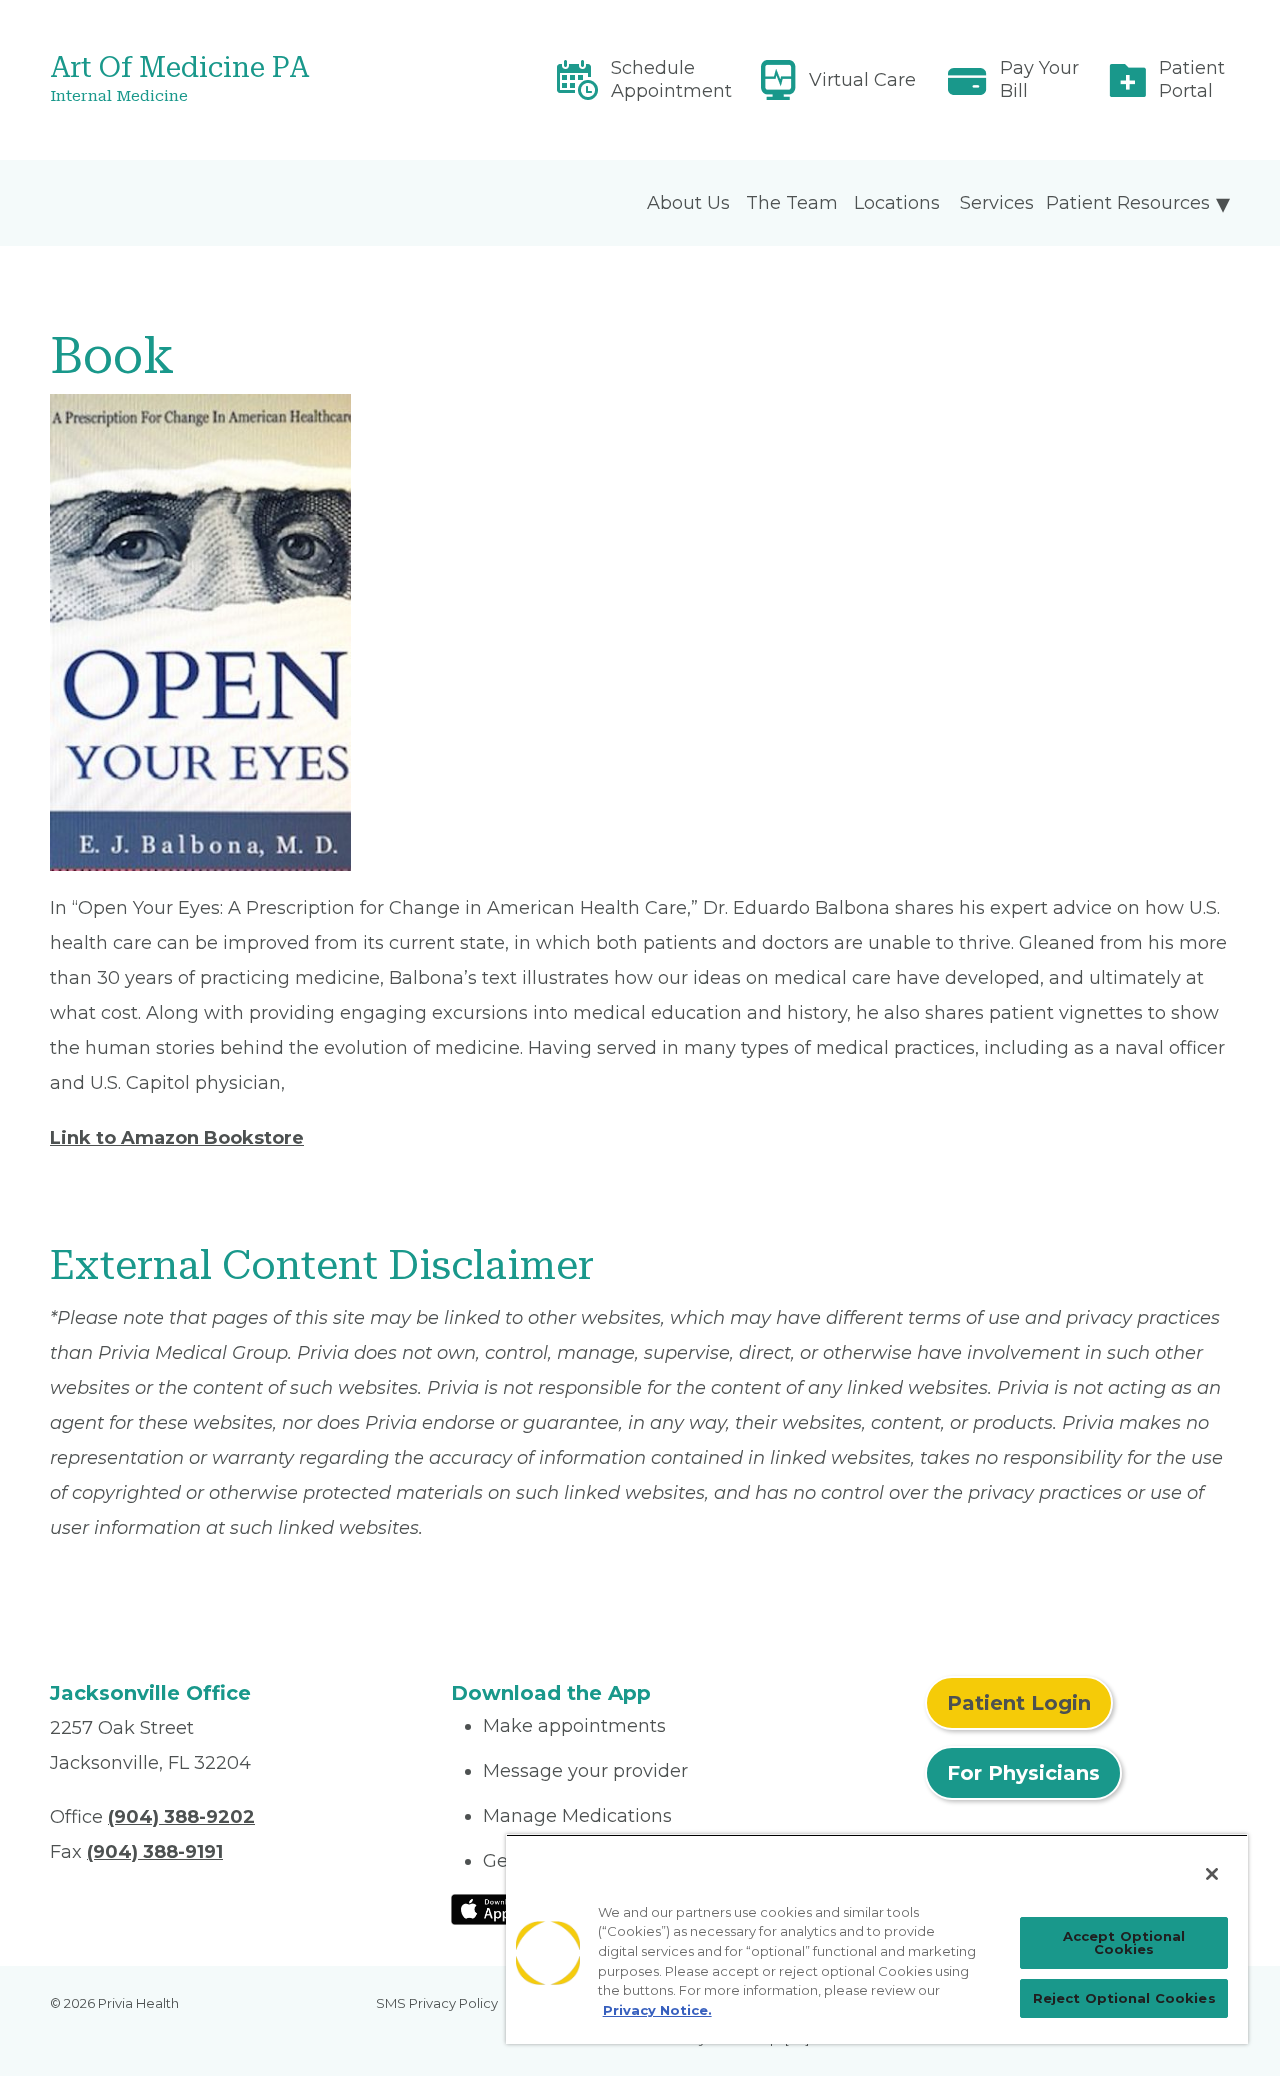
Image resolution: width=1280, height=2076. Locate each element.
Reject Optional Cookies (1124, 1998)
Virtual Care (862, 80)
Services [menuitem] (997, 203)
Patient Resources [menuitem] (1128, 203)
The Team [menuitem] (792, 203)
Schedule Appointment (671, 79)
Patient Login (1019, 1703)
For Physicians (1023, 1773)
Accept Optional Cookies (1124, 1942)
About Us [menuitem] (688, 203)
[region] (877, 1939)
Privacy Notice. (657, 2010)
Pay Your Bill (1039, 79)
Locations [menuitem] (897, 203)
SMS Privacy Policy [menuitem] (437, 2003)
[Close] (1212, 1874)
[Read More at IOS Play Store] (503, 1908)
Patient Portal (1192, 79)
